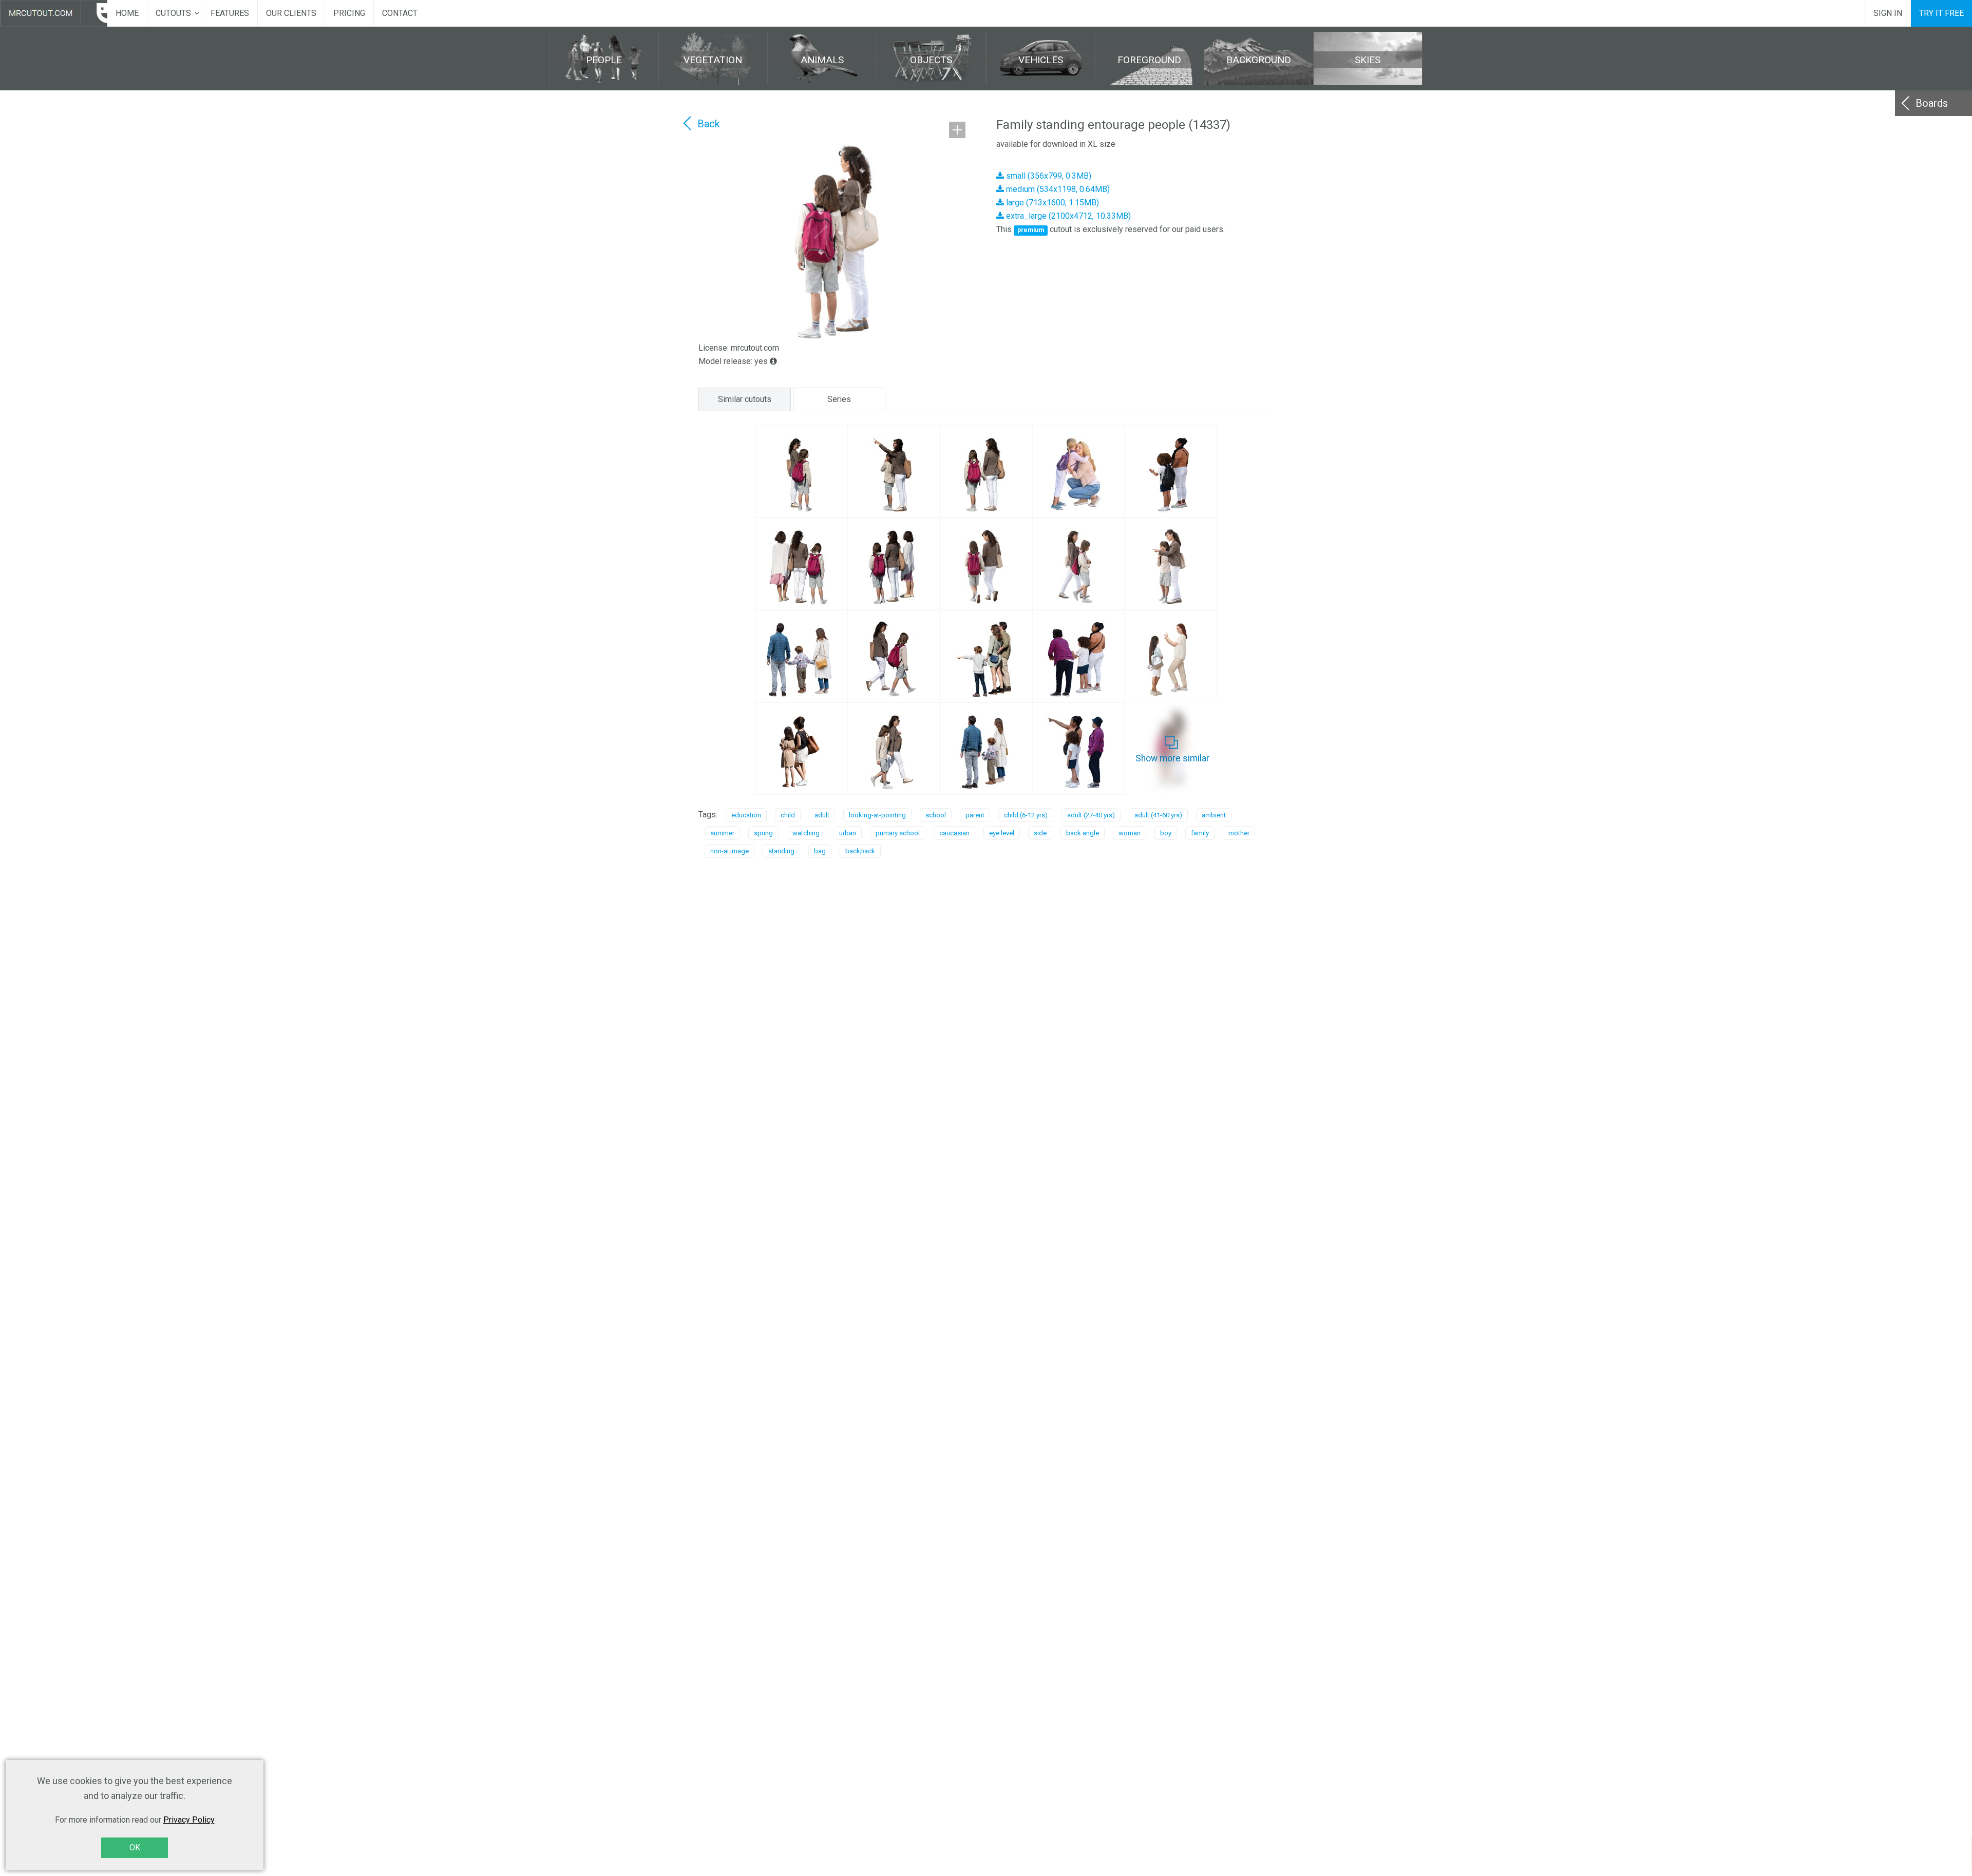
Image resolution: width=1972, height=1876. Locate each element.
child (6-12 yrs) (1026, 815)
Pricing (349, 13)
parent (975, 815)
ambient (1214, 815)
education (746, 815)
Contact (400, 13)
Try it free (1941, 13)
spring (763, 833)
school (936, 815)
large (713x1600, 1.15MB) (1051, 203)
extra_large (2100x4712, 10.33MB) (1067, 216)
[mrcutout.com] (54, 13)
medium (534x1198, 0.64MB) (1057, 189)
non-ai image (729, 851)
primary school (898, 833)
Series (839, 399)
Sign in (1888, 13)
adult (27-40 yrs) (1091, 815)
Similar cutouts (745, 399)
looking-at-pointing (877, 815)
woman (1130, 833)
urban (848, 833)
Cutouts (173, 13)
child (788, 815)
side (1040, 833)
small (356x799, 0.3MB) (1048, 176)
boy (1166, 833)
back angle (1083, 833)
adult (822, 815)
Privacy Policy (189, 1820)
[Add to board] (957, 130)
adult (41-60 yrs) (1158, 815)
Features (230, 13)
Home (127, 13)
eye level (1002, 833)
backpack (860, 851)
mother (1239, 833)
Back (709, 124)
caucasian (954, 833)
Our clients (291, 13)
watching (806, 833)
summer (722, 833)
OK (135, 1848)
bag (820, 851)
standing (781, 851)
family (1200, 833)
